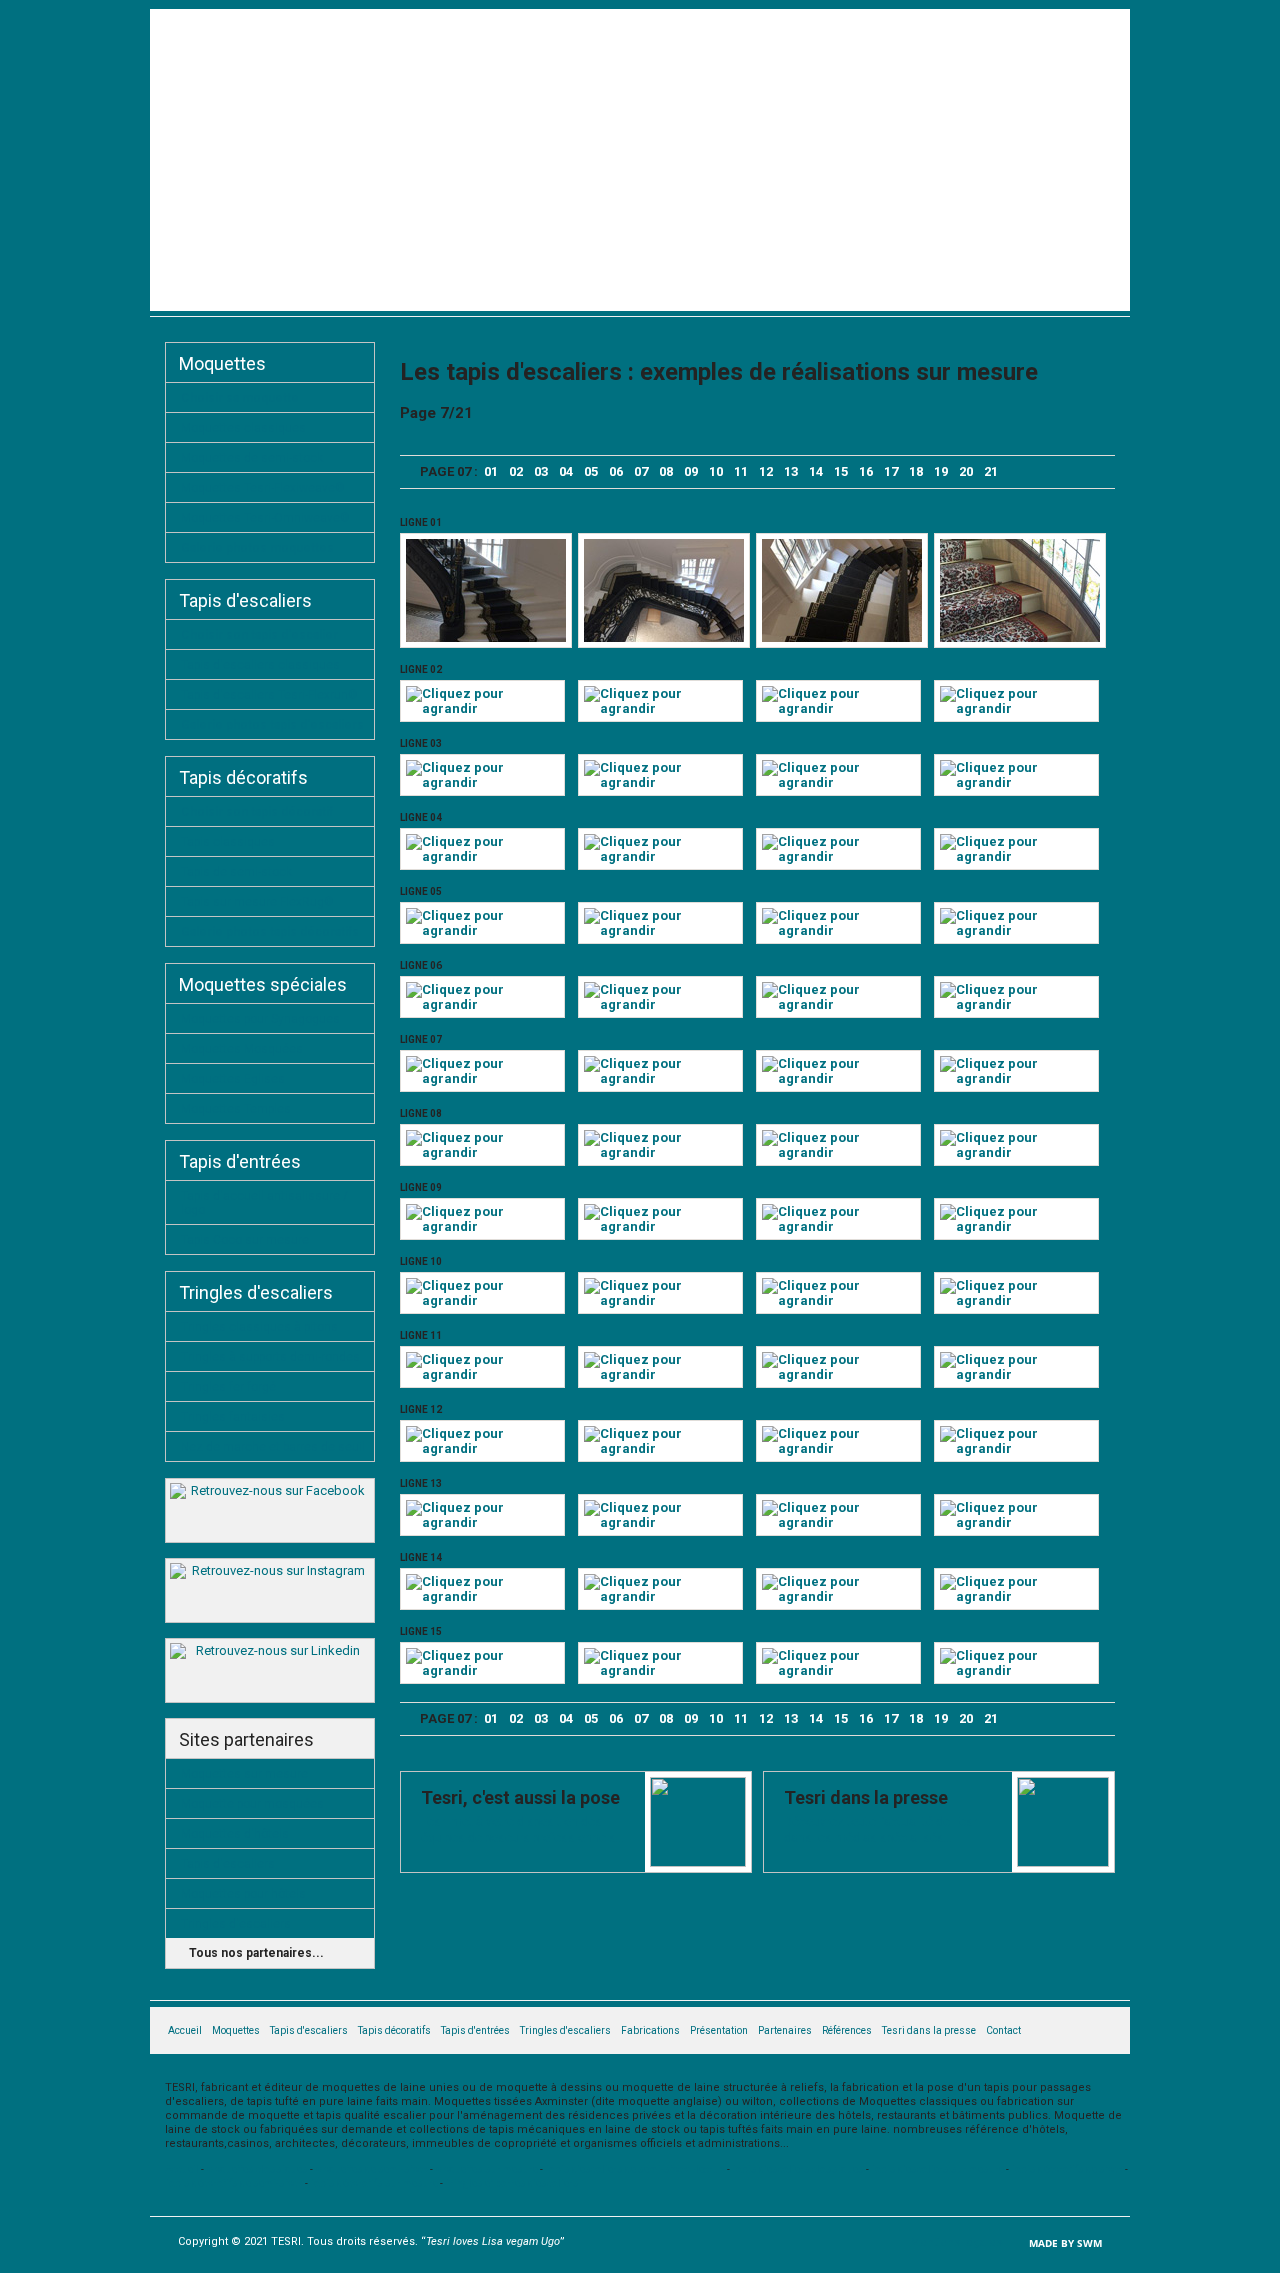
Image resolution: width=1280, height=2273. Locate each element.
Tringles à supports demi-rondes (270, 1357)
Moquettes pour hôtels (243, 1894)
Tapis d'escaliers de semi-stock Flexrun (635, 2169)
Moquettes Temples (236, 1109)
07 (641, 471)
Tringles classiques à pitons (259, 1327)
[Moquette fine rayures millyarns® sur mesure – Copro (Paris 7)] (660, 1226)
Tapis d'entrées (737, 293)
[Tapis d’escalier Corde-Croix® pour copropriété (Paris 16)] (482, 1004)
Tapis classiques (228, 842)
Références (847, 2030)
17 (891, 471)
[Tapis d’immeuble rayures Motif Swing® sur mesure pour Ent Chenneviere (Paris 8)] (482, 1596)
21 (991, 471)
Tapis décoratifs (615, 293)
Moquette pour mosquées (252, 1804)
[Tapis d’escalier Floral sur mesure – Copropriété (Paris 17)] (838, 1374)
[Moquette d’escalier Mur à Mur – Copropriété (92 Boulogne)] (1016, 1300)
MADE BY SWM (1065, 2243)
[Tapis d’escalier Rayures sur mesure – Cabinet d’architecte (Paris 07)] (1016, 1004)
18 (916, 471)
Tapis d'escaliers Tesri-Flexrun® (269, 695)
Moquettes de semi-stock (252, 458)
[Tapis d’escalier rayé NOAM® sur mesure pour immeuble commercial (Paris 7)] (660, 1152)
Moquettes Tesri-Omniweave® (265, 518)
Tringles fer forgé (228, 1387)
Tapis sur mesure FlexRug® (257, 902)
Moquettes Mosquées (242, 1049)
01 (491, 471)
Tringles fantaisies (233, 1417)
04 (566, 471)
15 (841, 471)
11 (741, 471)
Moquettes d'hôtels (235, 1834)
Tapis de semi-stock (236, 872)
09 (691, 471)
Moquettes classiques (243, 428)
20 (966, 471)
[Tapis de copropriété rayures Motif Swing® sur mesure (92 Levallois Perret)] (660, 1522)
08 (666, 471)
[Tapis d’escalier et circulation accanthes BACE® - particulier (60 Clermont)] (660, 1300)
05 (591, 471)
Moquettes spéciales (263, 984)
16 (866, 471)
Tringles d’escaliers (872, 293)
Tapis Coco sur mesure (245, 1240)
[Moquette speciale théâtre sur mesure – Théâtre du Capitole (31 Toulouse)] (482, 1078)
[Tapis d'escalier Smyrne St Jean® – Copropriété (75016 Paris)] (1020, 637)
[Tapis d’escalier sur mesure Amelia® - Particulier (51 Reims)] (1016, 1448)
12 (766, 471)
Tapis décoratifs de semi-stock (234, 2183)
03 (541, 471)
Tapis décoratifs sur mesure (374, 2183)
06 (616, 471)
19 (941, 471)
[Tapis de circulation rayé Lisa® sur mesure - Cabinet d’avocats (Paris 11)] (1016, 856)
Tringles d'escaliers (256, 1292)
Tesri (312, 140)
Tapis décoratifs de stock (1067, 2169)
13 (791, 471)
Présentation (281, 293)
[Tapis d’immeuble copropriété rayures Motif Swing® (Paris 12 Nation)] (1016, 1596)
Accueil (197, 293)
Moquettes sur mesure (244, 1774)
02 (516, 471)
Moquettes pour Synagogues (260, 1019)
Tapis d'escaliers (487, 293)
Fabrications (997, 293)
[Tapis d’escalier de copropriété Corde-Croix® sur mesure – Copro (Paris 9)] (660, 1670)
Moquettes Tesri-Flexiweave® (263, 488)
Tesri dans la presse (929, 2030)
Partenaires (785, 2030)
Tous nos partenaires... (256, 1953)
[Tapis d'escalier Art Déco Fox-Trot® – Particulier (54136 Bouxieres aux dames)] (1016, 708)
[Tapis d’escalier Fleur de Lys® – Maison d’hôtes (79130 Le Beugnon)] (660, 782)
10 (716, 471)
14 (816, 471)
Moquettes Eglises (233, 1079)
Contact (1081, 293)
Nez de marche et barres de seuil (273, 1447)
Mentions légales (956, 2242)
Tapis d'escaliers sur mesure (937, 2169)
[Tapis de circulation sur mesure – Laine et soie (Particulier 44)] (838, 1448)
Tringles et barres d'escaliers (512, 2183)
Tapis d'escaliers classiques (260, 665)
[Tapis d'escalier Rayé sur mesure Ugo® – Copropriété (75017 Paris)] (660, 708)
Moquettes (377, 293)
